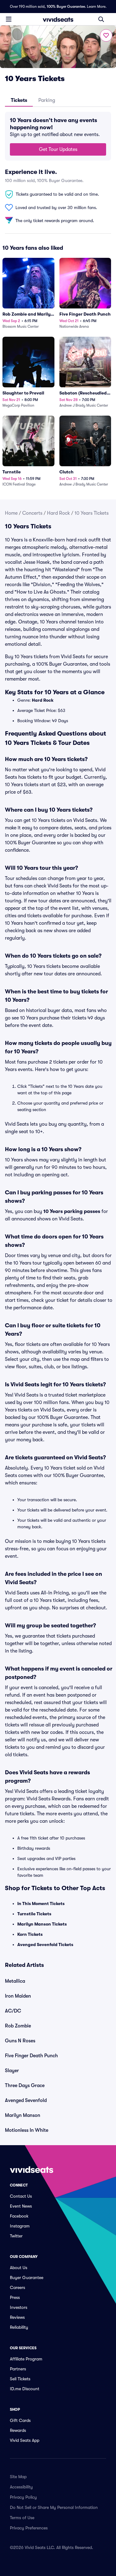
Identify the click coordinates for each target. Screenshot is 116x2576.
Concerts (32, 513)
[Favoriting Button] (106, 35)
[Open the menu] (9, 19)
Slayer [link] (12, 2071)
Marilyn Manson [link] (23, 2115)
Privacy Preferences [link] (29, 2528)
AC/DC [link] (13, 2011)
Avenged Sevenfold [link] (26, 2100)
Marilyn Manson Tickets (42, 1924)
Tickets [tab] (19, 100)
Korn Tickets (30, 1934)
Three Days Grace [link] (25, 2086)
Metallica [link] (15, 1981)
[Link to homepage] (58, 19)
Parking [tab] (47, 100)
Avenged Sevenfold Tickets (45, 1945)
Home (11, 513)
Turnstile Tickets (34, 1914)
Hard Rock (58, 513)
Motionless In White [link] (27, 2130)
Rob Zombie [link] (18, 2026)
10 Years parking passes (72, 1211)
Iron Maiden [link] (18, 1996)
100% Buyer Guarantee (66, 7)
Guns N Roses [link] (20, 2041)
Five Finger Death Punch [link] (31, 2056)
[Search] (101, 19)
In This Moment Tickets (41, 1904)
